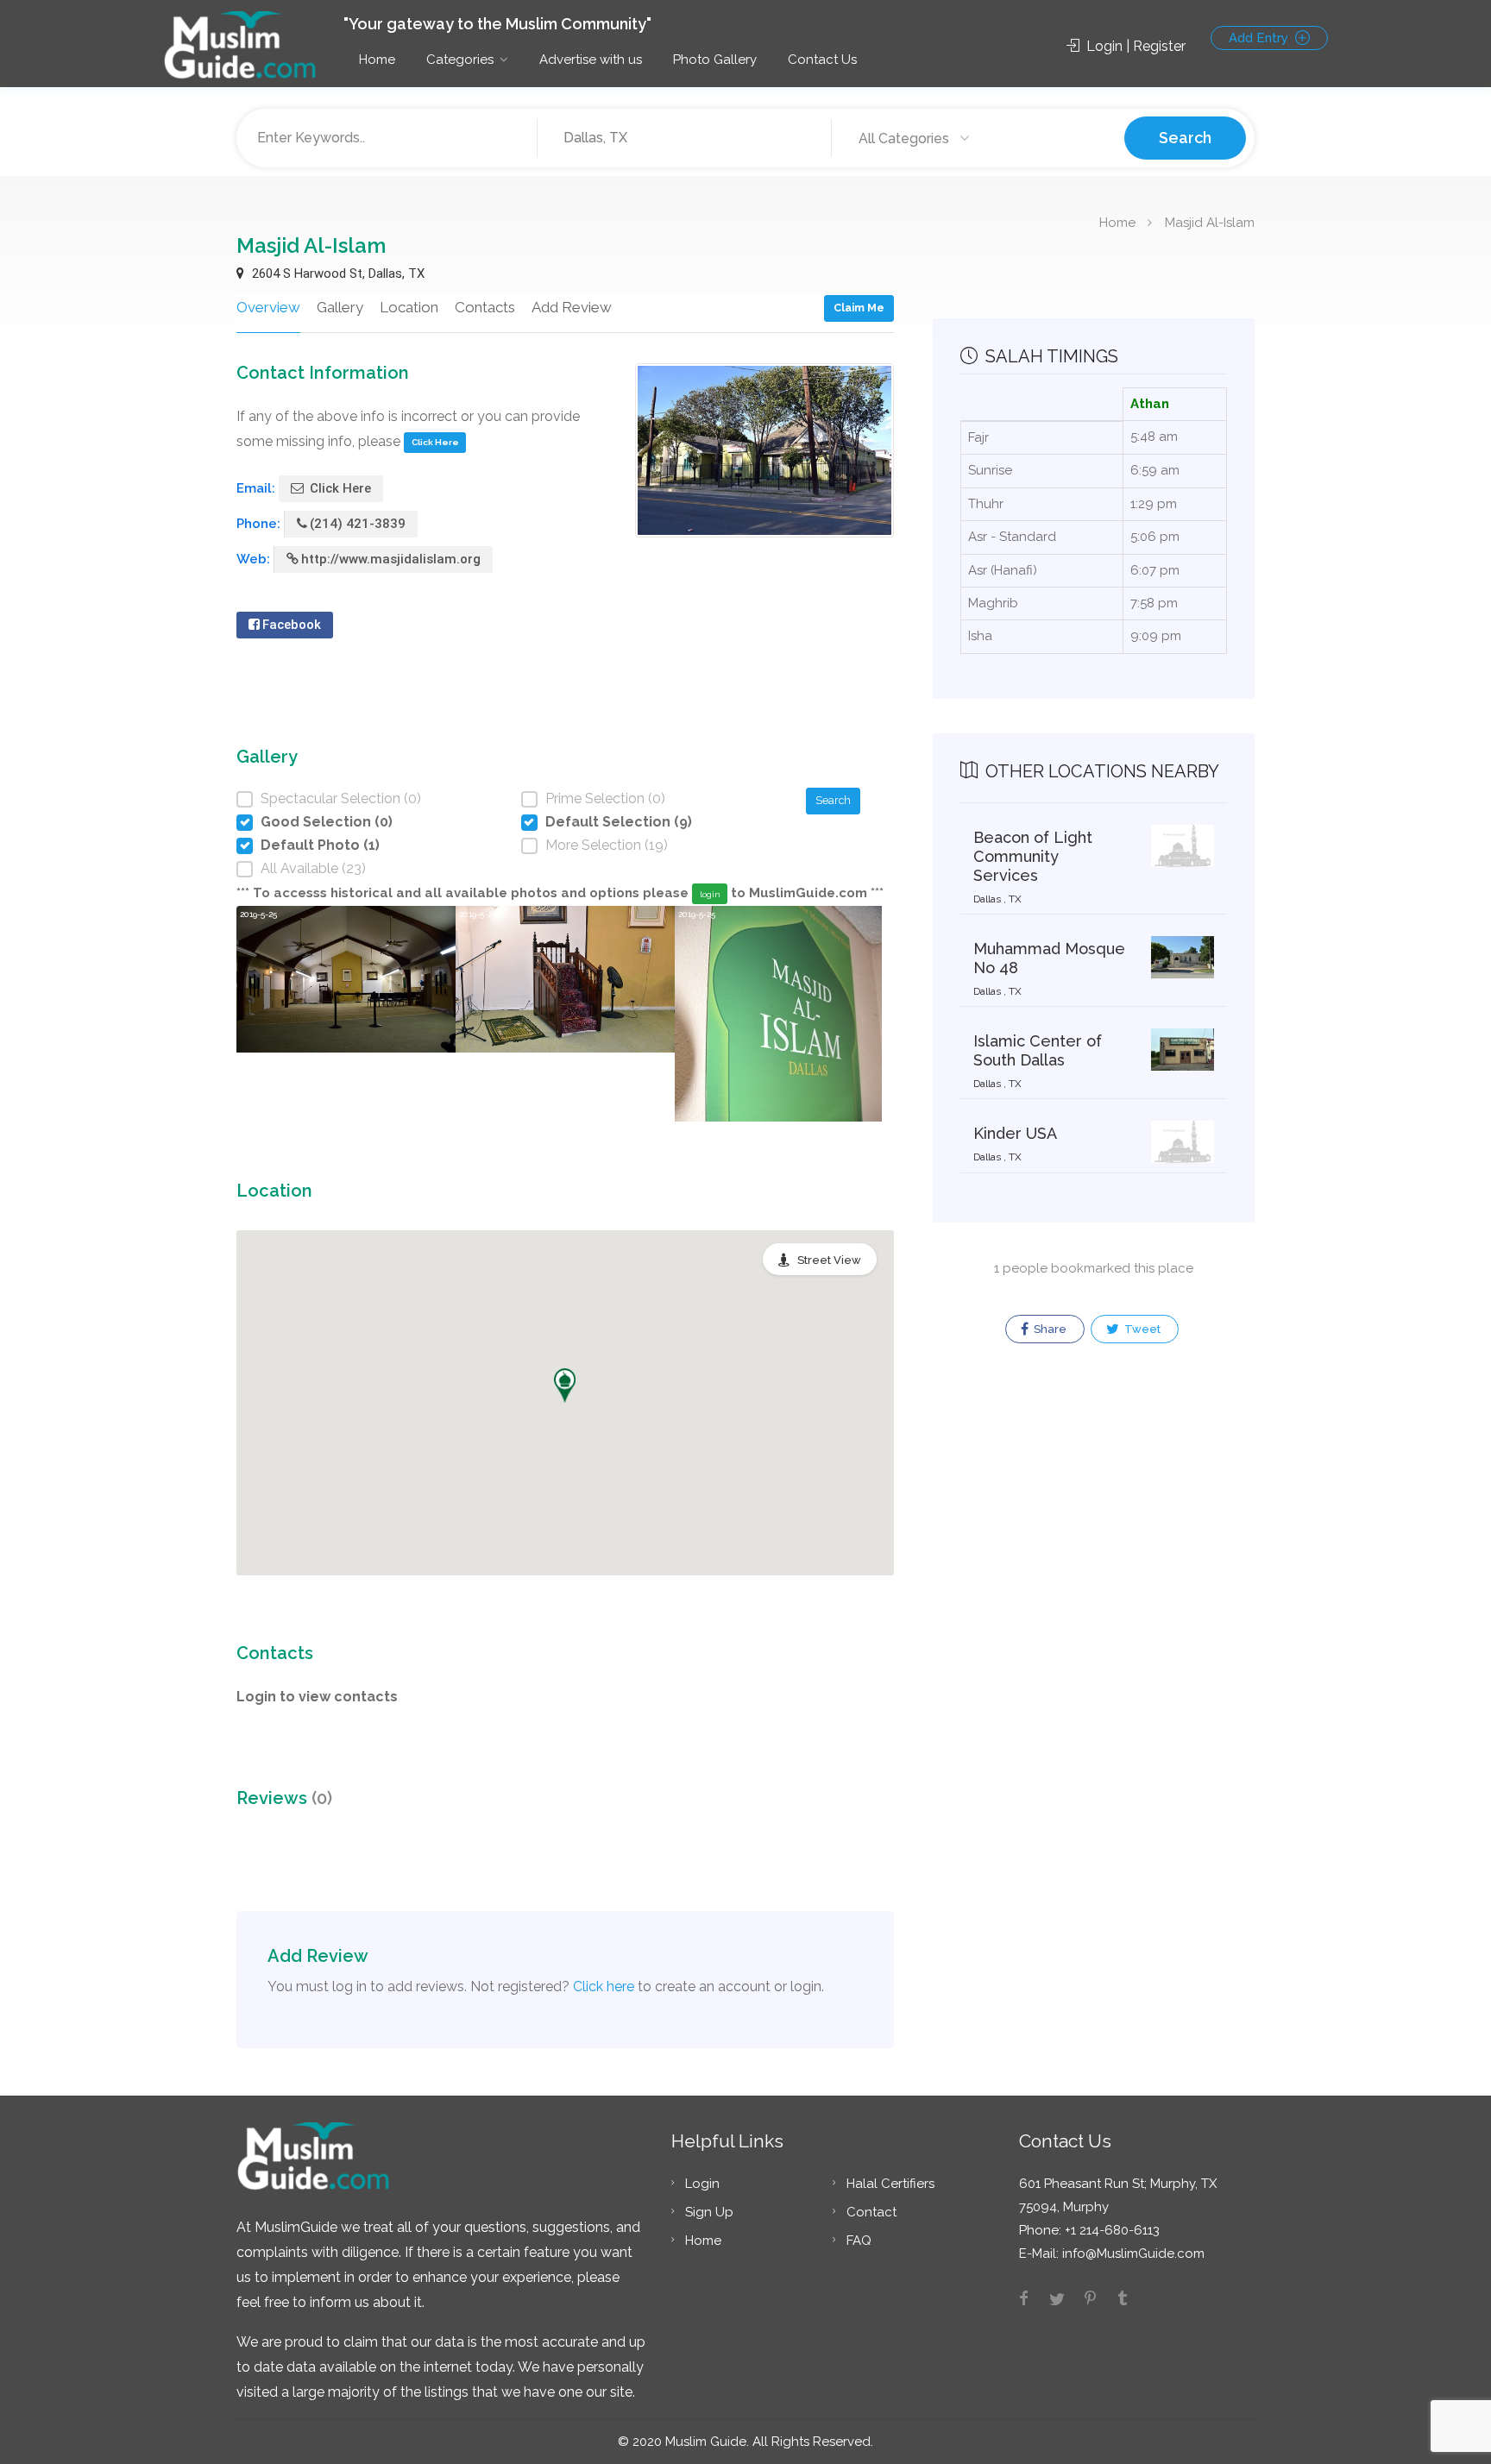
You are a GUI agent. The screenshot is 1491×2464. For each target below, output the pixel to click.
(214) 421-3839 (358, 524)
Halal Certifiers (890, 2184)
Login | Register (1134, 46)
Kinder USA (1015, 1133)
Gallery (340, 307)
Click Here (435, 442)
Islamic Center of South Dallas (1038, 1050)
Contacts (485, 307)
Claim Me (859, 308)
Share (1049, 1329)
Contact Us (822, 60)
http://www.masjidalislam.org (391, 559)
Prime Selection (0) (605, 798)
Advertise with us (591, 60)
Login (702, 2184)
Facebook (292, 625)
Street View (829, 1260)
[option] (346, 1014)
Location (409, 307)
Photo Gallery (715, 60)
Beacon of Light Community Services (1033, 856)
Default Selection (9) (619, 822)
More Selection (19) (607, 845)
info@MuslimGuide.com (1132, 2253)
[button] (565, 1386)
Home (377, 60)
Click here (604, 1986)
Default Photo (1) (320, 845)
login (710, 894)
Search (1185, 138)
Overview (268, 307)
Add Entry (1260, 38)
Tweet (1141, 1329)
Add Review (572, 307)
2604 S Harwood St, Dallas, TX (337, 273)
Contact (871, 2212)
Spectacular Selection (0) (341, 798)
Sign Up (709, 2212)
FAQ (859, 2241)
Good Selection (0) (327, 822)
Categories (460, 60)
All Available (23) (313, 868)
